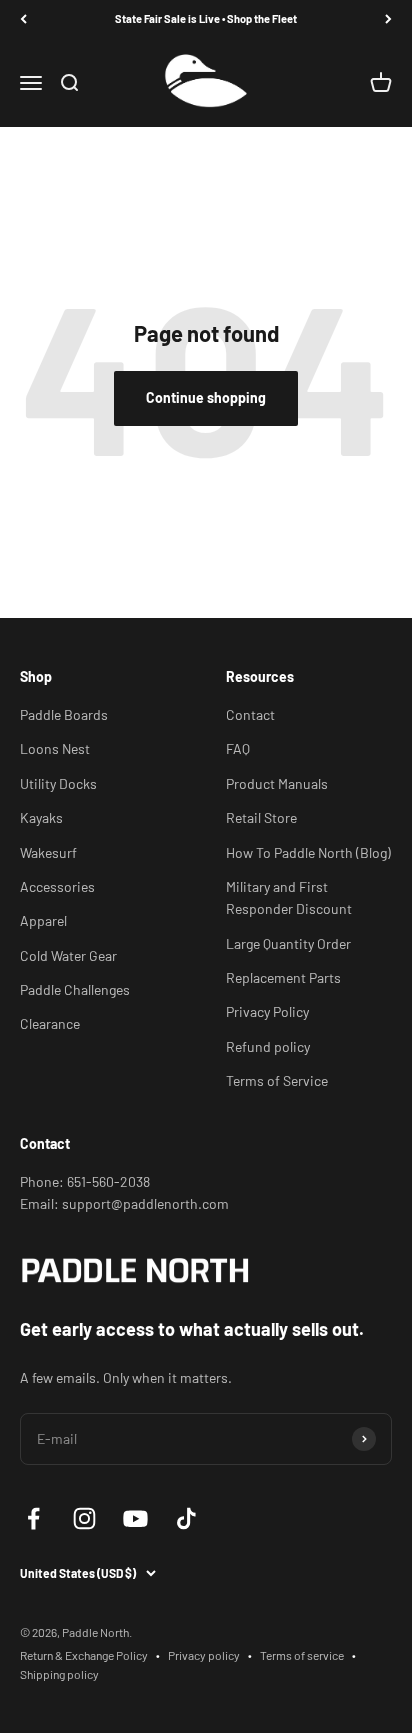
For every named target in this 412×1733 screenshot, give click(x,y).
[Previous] (23, 19)
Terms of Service (277, 1080)
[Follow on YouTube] (135, 1518)
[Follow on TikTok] (186, 1518)
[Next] (388, 19)
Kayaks (41, 817)
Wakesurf (48, 852)
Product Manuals (277, 783)
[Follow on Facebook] (33, 1518)
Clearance (50, 1023)
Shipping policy (59, 1674)
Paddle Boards (64, 714)
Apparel (43, 920)
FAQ (238, 748)
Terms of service (302, 1655)
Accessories (57, 886)
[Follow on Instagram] (84, 1518)
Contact (250, 714)
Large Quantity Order (288, 943)
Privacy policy (204, 1655)
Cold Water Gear (68, 955)
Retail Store (261, 817)
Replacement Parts (283, 977)
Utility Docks (58, 783)
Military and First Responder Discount (289, 897)
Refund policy (268, 1046)
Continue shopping (206, 397)
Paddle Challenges (75, 989)
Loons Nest (55, 748)
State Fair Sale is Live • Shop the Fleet (206, 18)
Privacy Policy (267, 1011)
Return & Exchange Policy (84, 1655)
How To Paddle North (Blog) (308, 852)
